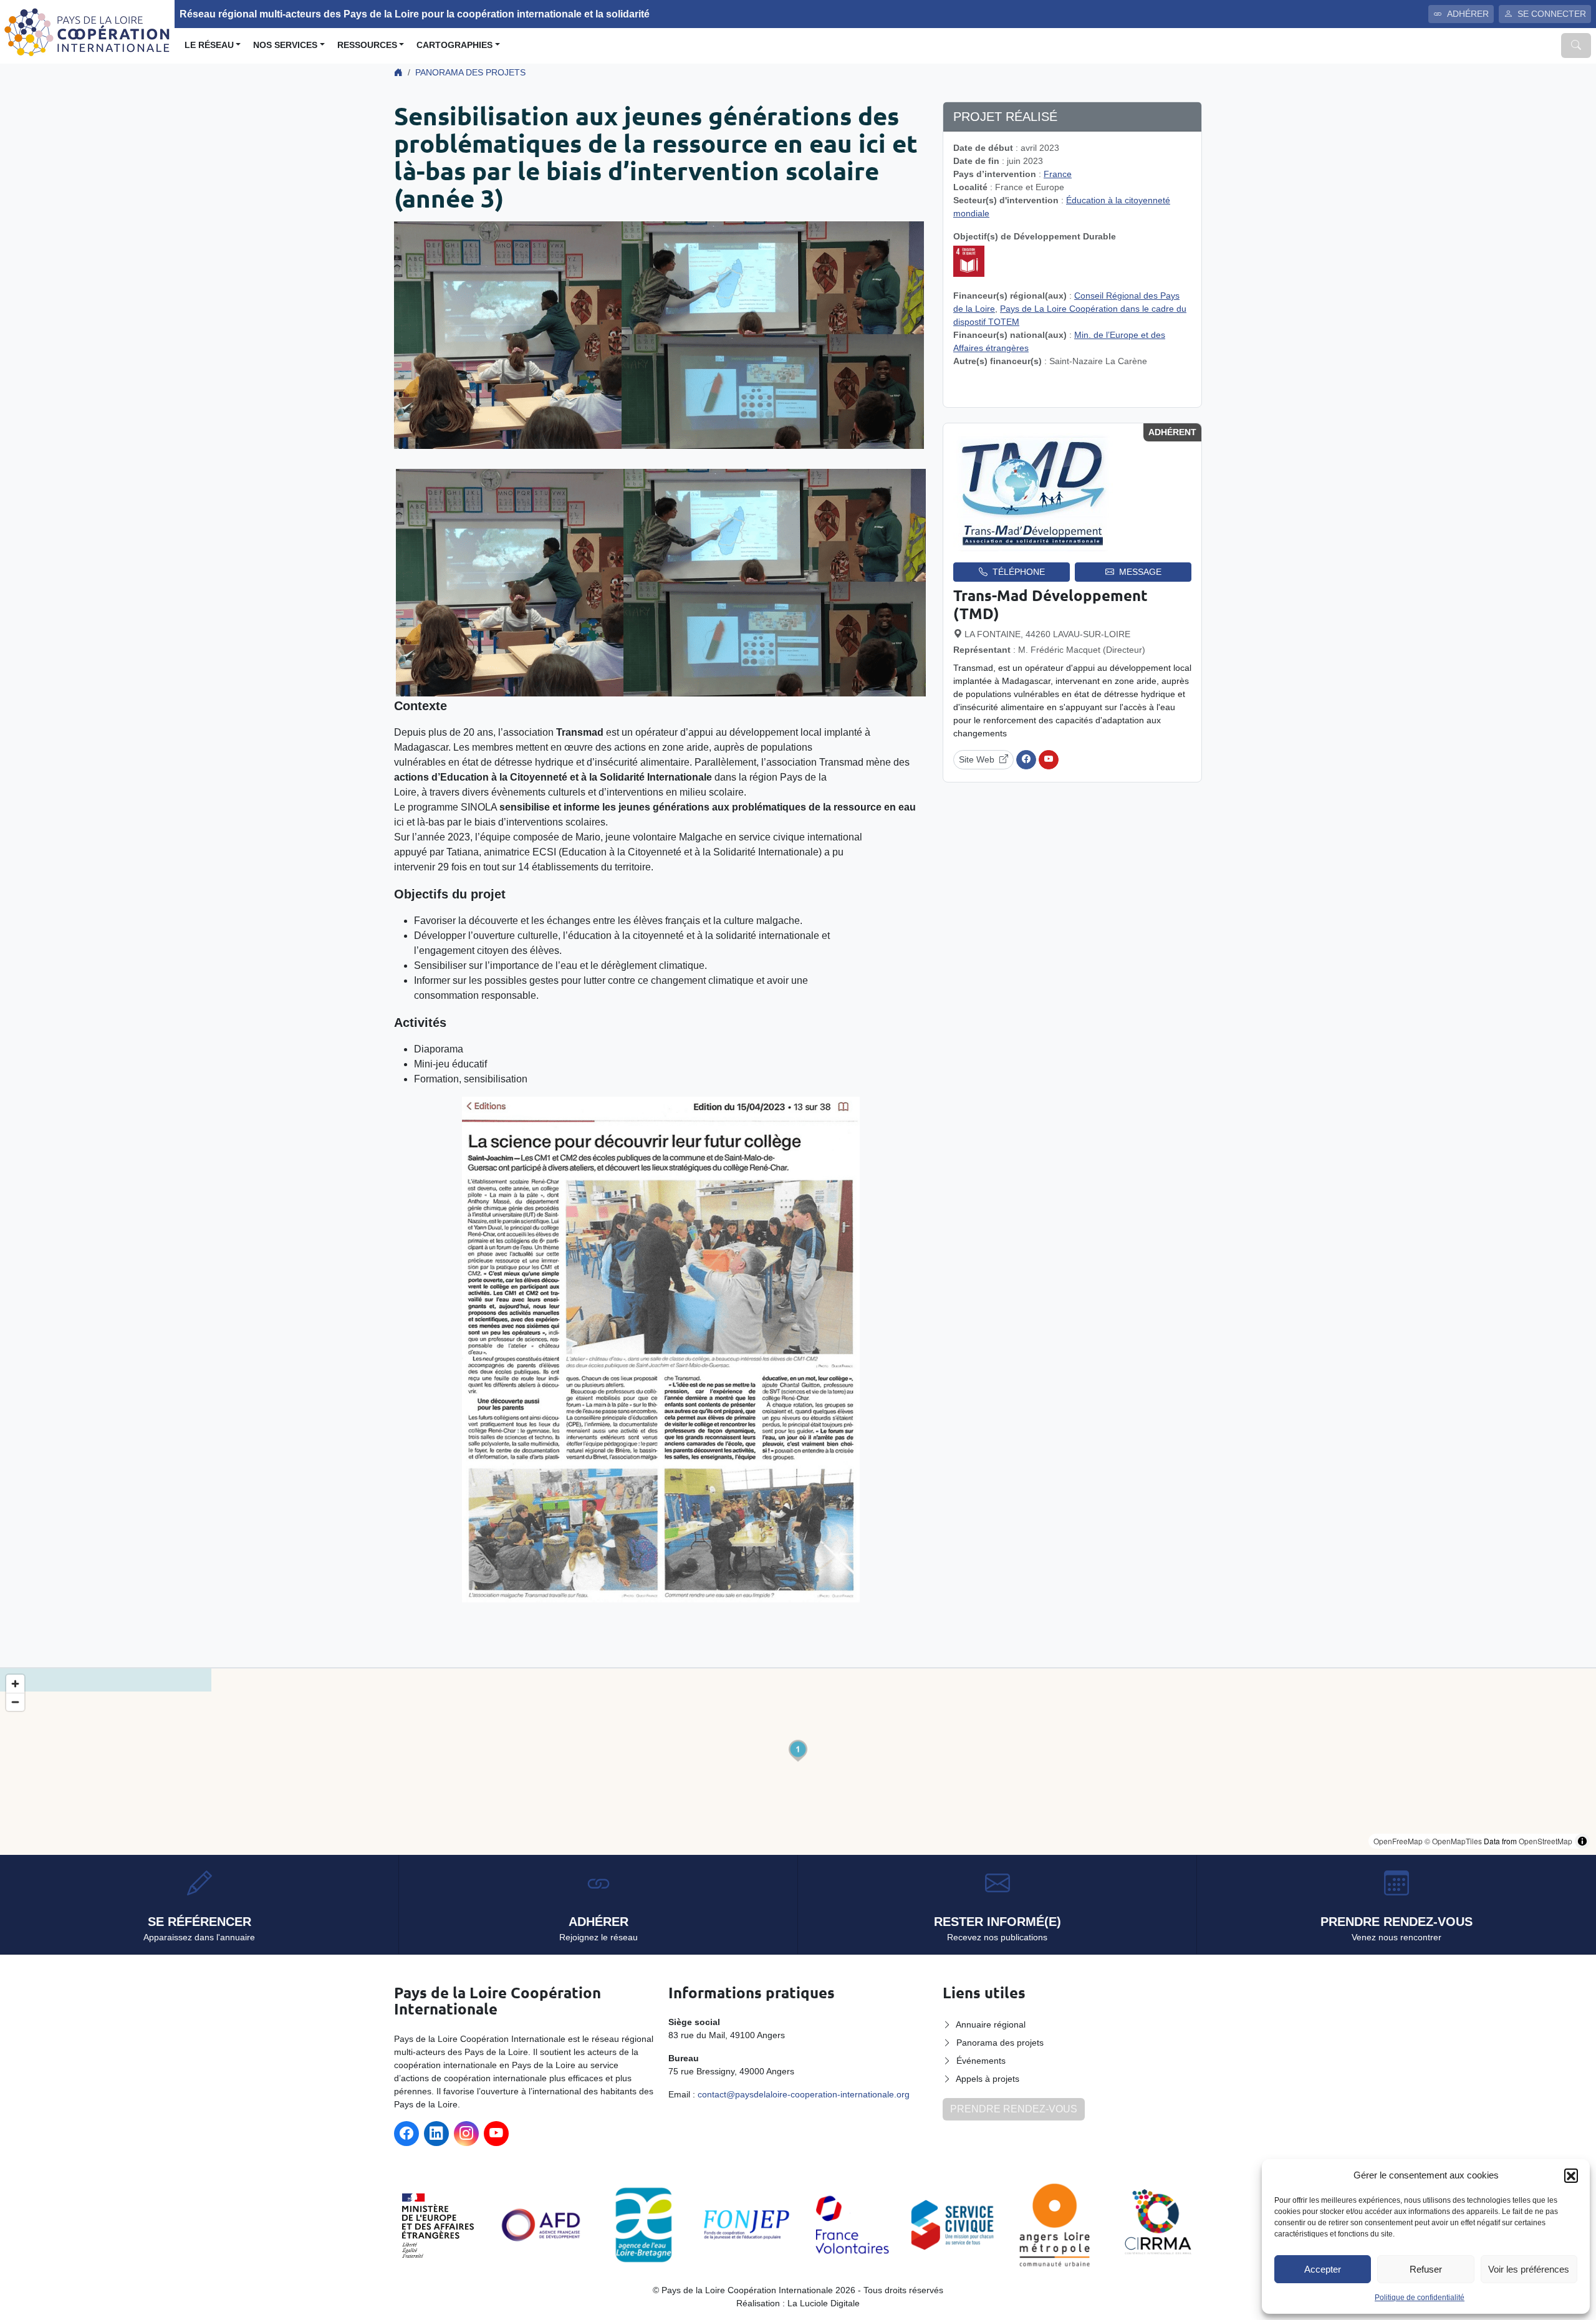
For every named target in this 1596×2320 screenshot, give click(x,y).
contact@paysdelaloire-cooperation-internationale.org (804, 2094)
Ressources (367, 45)
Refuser (1426, 2269)
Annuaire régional (991, 2024)
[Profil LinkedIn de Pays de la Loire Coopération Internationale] (436, 2134)
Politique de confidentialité (1420, 2298)
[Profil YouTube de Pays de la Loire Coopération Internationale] (496, 2134)
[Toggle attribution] (1582, 1841)
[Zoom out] (15, 1702)
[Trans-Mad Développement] (1033, 492)
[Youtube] (1049, 760)
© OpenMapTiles (1453, 1841)
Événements (981, 2061)
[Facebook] (1026, 760)
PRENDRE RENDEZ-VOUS (1014, 2109)
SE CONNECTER (1552, 14)
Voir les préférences (1529, 2269)
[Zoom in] (15, 1684)
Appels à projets (988, 2079)
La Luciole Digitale (824, 2303)
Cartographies (454, 45)
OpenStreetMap (1546, 1841)
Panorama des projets (470, 72)
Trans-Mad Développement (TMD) (1050, 604)
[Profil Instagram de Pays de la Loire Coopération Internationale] (466, 2134)
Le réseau (209, 45)
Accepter (1323, 2269)
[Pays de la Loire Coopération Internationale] (87, 31)
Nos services (285, 45)
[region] (798, 1762)
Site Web (977, 759)
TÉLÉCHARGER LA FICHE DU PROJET (1078, 387)
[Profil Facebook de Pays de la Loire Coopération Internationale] (406, 2134)
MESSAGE (1140, 572)
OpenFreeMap (1398, 1841)
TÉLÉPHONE (1019, 572)
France (1058, 174)
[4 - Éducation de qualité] (969, 261)
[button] (1571, 2175)
